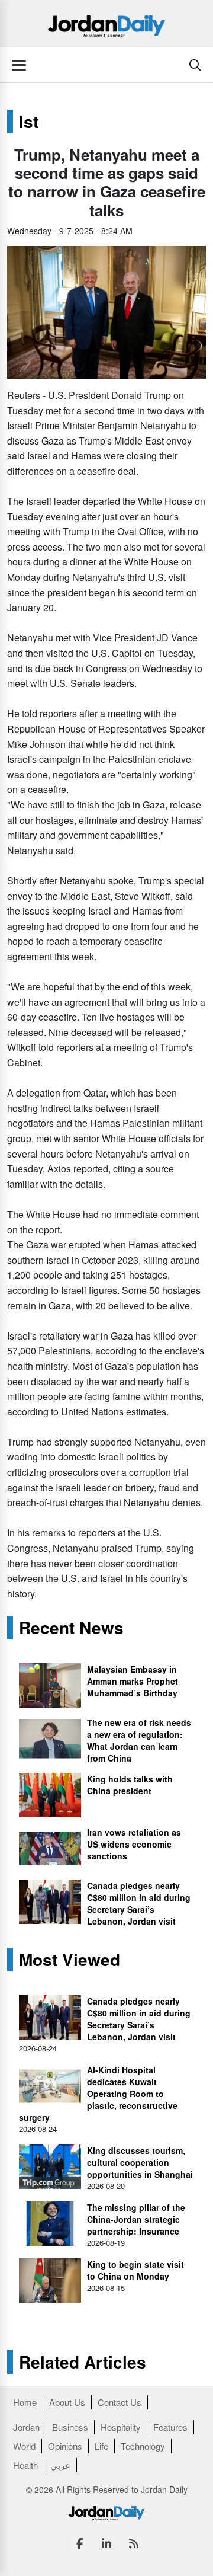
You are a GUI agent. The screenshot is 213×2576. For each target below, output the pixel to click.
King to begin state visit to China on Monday (135, 2270)
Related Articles (83, 2362)
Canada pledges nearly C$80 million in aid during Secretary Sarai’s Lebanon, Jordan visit (139, 1903)
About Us (67, 2402)
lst (29, 122)
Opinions (65, 2446)
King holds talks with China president (130, 1785)
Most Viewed (70, 1960)
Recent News (71, 1628)
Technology (143, 2446)
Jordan (26, 2427)
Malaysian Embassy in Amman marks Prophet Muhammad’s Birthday (133, 1681)
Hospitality (121, 2427)
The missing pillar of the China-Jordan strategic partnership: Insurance (136, 2219)
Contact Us (120, 2402)
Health (25, 2465)
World (24, 2446)
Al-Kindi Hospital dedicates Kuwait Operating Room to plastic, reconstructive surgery (98, 2094)
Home (25, 2402)
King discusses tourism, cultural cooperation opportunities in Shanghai (140, 2162)
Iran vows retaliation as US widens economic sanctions (134, 1844)
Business (70, 2427)
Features (170, 2427)
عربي (60, 2465)
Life (101, 2446)
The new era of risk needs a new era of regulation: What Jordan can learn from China (139, 1740)
